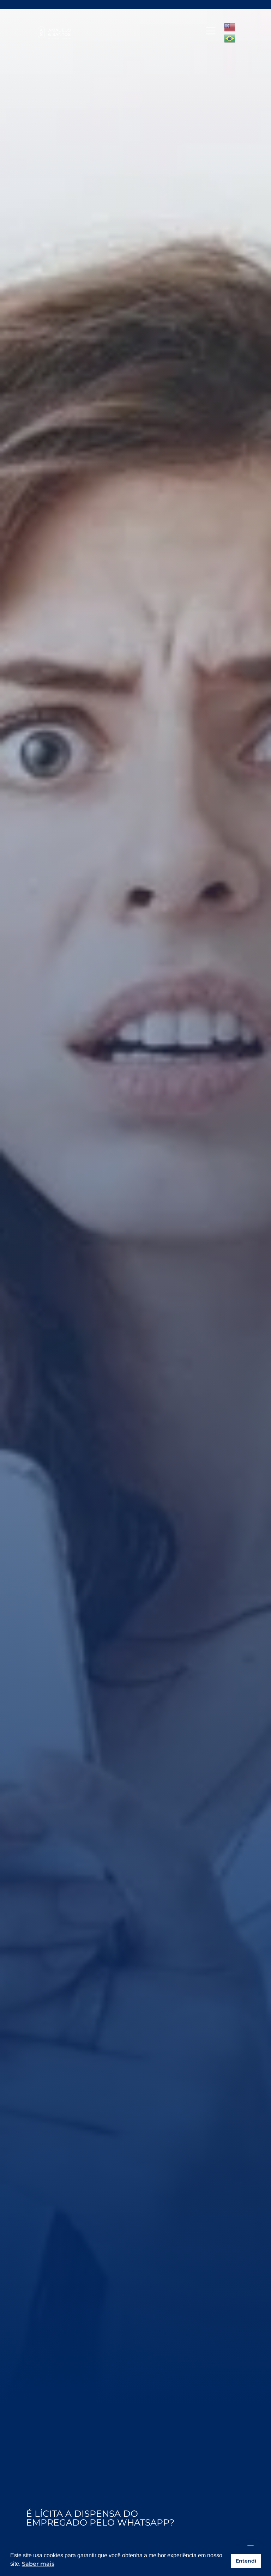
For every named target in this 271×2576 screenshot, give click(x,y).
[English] (230, 27)
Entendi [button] (246, 2561)
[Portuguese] (230, 38)
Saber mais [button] (38, 2564)
